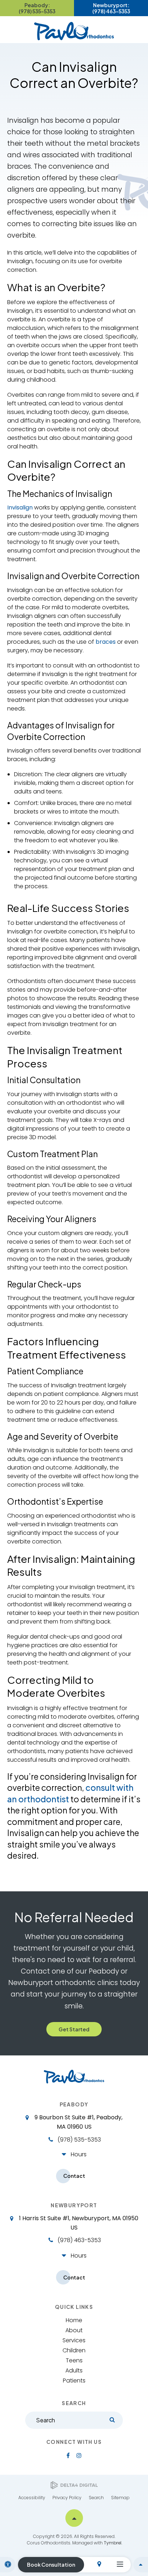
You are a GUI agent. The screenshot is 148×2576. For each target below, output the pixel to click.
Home (74, 2320)
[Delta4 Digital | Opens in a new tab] (74, 2485)
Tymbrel (113, 2543)
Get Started (74, 2029)
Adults (74, 2370)
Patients (74, 2381)
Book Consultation (51, 2565)
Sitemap (120, 2498)
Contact (74, 2176)
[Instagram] (79, 2455)
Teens (74, 2360)
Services (74, 2340)
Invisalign (20, 507)
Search (96, 2498)
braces (106, 642)
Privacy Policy (67, 2498)
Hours (79, 2154)
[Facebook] (68, 2455)
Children (74, 2350)
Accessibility (32, 2498)
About (74, 2330)
